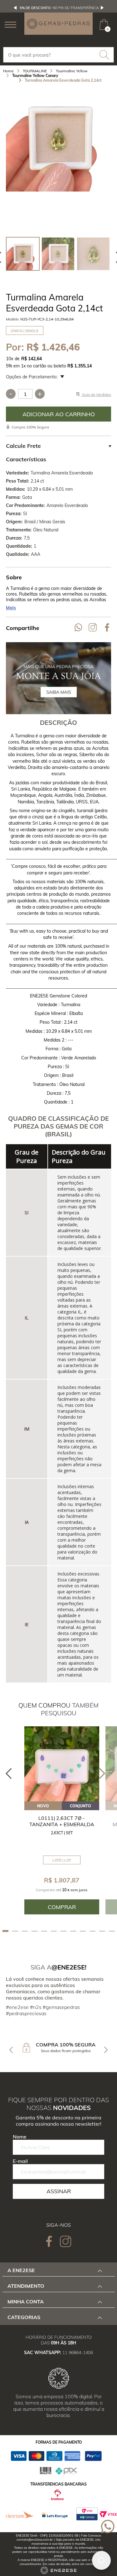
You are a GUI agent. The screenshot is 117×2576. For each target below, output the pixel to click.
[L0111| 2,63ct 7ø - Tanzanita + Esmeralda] (62, 1764)
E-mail (20, 2161)
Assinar (59, 2191)
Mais (11, 608)
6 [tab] (54, 1931)
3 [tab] (25, 1931)
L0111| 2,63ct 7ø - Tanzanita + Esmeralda (62, 1821)
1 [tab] (5, 1931)
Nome (20, 2137)
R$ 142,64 (32, 359)
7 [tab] (63, 1931)
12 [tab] (112, 1931)
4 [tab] (34, 1931)
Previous (15, 8)
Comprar (59, 414)
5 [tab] (44, 1931)
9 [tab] (83, 1931)
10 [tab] (93, 1931)
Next (102, 8)
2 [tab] (15, 1931)
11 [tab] (102, 1931)
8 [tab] (73, 1931)
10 (10, 359)
